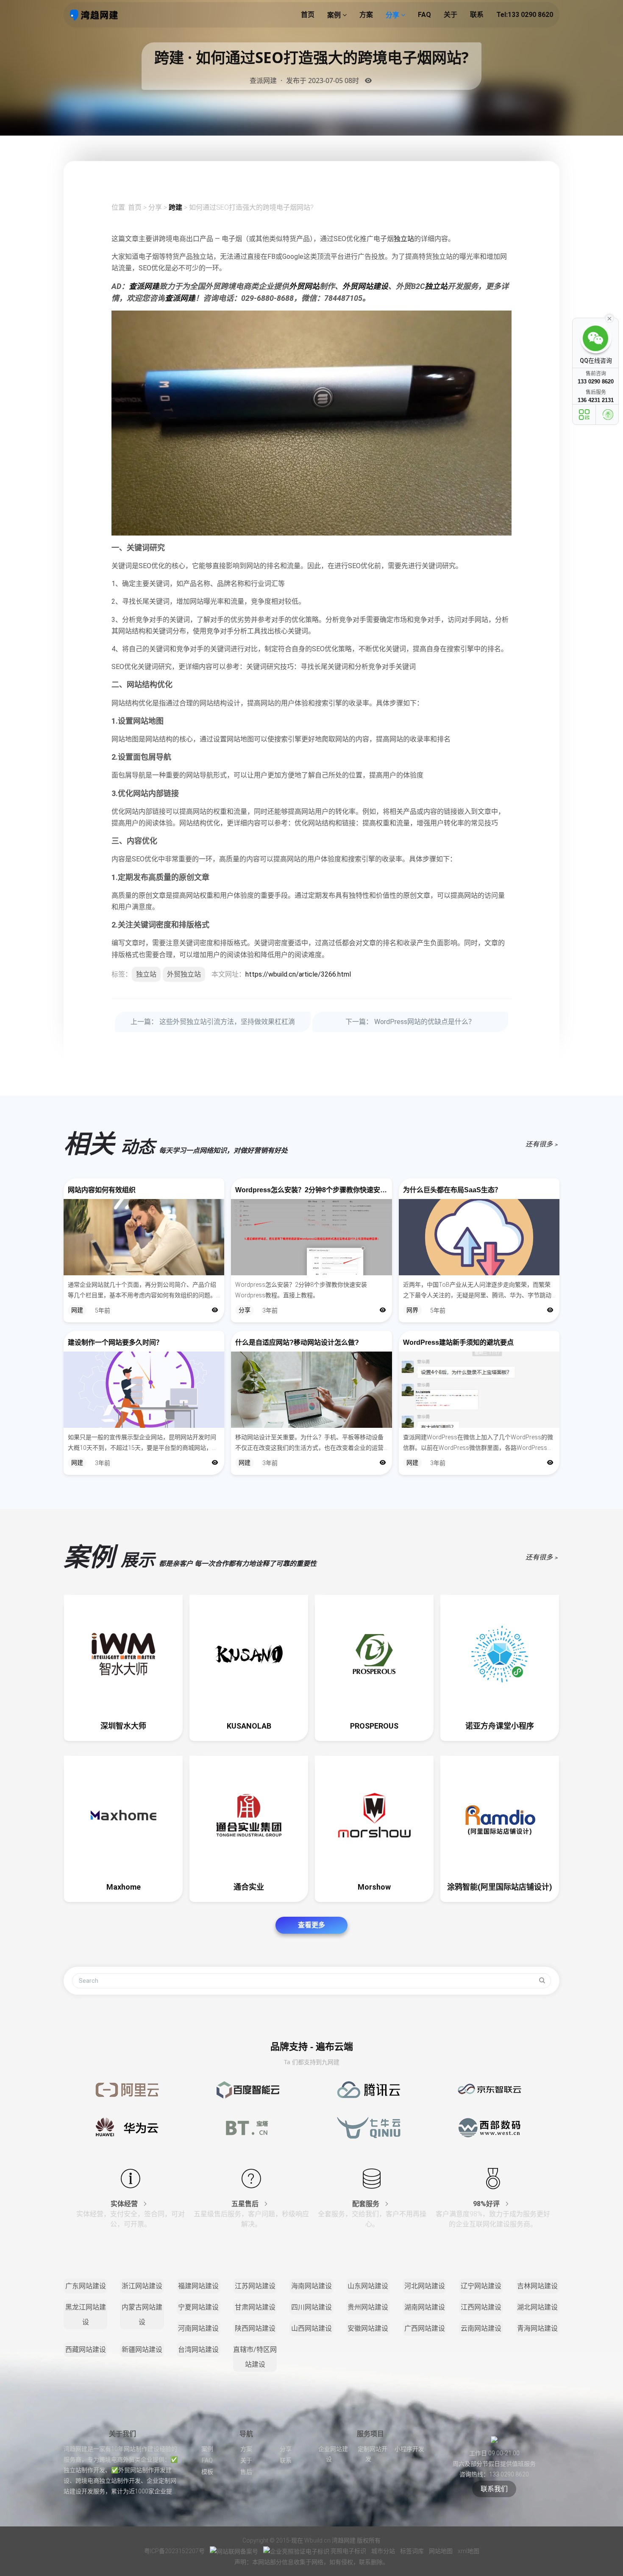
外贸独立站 (184, 974)
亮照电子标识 (348, 2551)
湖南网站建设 (425, 2307)
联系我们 (494, 2489)
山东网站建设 (368, 2286)
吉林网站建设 (537, 2286)
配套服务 (367, 2204)
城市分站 (384, 2551)
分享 (155, 207)
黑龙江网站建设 (86, 2315)
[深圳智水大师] (123, 1654)
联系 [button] (477, 15)
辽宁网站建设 (481, 2286)
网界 (412, 1310)
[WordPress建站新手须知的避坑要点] (479, 1390)
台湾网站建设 (198, 2350)
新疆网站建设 (142, 2350)
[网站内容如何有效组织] (144, 1237)
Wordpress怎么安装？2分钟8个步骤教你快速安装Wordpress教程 (311, 1190)
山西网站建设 (311, 2328)
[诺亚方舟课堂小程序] (500, 1654)
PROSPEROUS (374, 1726)
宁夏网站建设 (198, 2307)
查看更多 (311, 1925)
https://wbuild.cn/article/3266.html (298, 974)
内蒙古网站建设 (142, 2315)
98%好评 (487, 2204)
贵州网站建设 (368, 2307)
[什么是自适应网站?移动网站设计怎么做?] (311, 1390)
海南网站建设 (311, 2286)
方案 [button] (366, 15)
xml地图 (469, 2551)
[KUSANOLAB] (249, 1654)
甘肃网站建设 (255, 2307)
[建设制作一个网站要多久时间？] (144, 1390)
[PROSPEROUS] (374, 1654)
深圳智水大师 (123, 1726)
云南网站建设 (481, 2328)
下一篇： (410, 1022)
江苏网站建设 (255, 2286)
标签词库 (413, 2551)
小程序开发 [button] (409, 2449)
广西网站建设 (425, 2328)
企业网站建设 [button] (333, 2454)
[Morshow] (374, 1815)
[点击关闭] (609, 318)
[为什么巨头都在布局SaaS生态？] (479, 1237)
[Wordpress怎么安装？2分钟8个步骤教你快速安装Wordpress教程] (311, 1237)
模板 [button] (207, 2472)
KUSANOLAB (249, 1726)
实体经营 (125, 2204)
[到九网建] (94, 15)
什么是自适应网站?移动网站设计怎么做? (297, 1342)
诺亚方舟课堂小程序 (500, 1726)
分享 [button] (393, 15)
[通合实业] (249, 1815)
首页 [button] (308, 15)
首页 (135, 207)
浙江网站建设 (142, 2286)
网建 (77, 1310)
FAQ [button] (424, 15)
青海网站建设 (537, 2328)
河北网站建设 (425, 2286)
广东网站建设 (86, 2286)
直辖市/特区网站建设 (255, 2357)
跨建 (175, 207)
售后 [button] (246, 2472)
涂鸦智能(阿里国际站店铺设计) (500, 1887)
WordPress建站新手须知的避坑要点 (458, 1342)
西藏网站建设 (86, 2350)
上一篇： (213, 1022)
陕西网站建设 (255, 2328)
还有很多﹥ (542, 1144)
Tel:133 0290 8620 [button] (525, 15)
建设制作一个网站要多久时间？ (115, 1342)
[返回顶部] (608, 415)
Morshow (374, 1887)
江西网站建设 (481, 2307)
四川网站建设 (311, 2307)
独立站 (404, 239)
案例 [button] (335, 15)
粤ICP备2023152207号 (174, 2551)
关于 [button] (451, 15)
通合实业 (249, 1887)
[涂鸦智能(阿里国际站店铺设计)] (500, 1815)
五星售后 (246, 2204)
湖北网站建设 (537, 2307)
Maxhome (124, 1887)
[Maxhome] (123, 1815)
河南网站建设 (198, 2328)
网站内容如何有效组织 (102, 1190)
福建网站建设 (198, 2286)
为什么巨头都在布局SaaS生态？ (452, 1190)
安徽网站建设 (368, 2328)
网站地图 (441, 2551)
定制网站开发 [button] (373, 2454)
